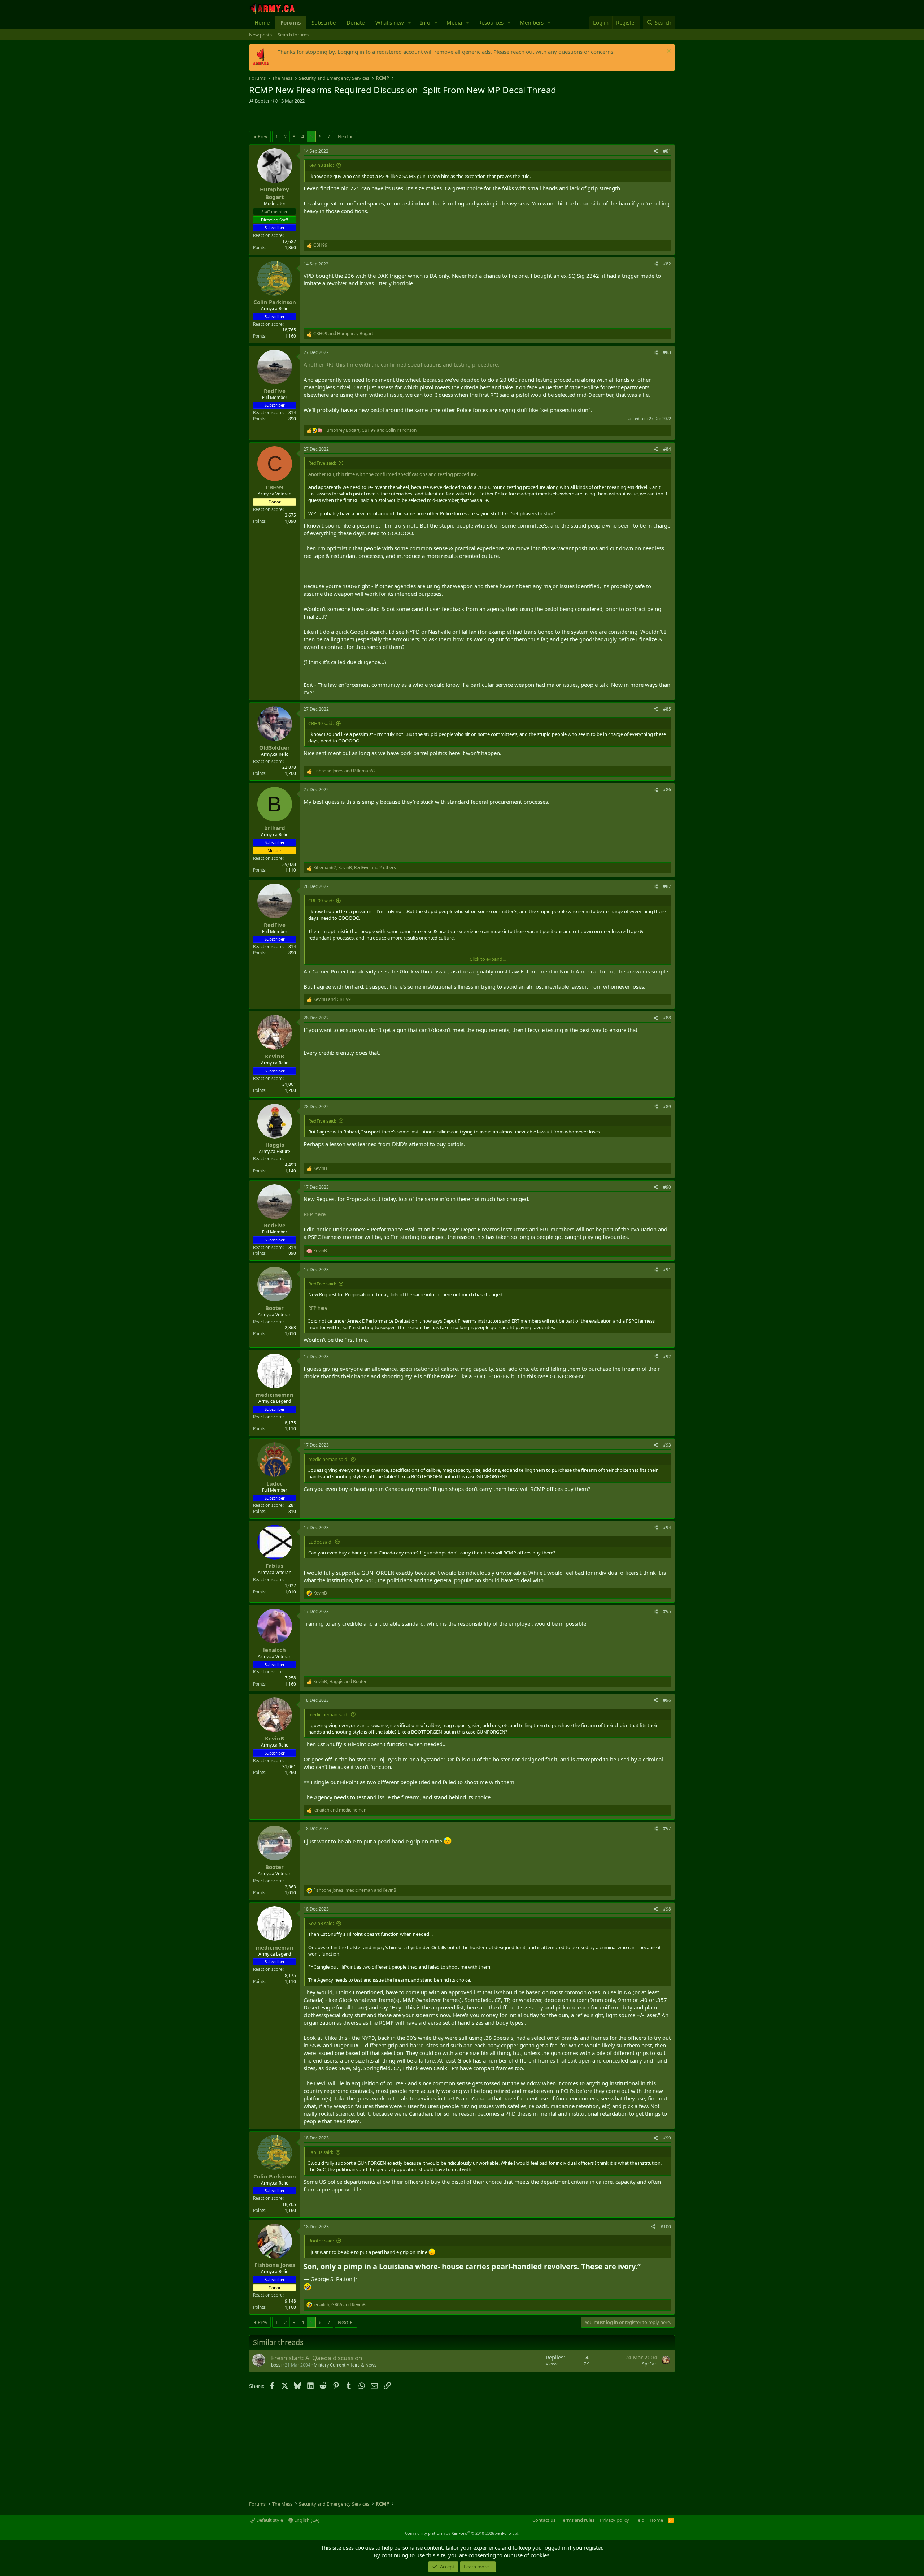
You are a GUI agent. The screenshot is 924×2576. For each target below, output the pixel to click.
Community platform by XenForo (462, 2533)
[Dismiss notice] (668, 52)
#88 (667, 1018)
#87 (667, 886)
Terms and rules (577, 2520)
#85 (667, 709)
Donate (356, 22)
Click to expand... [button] (488, 959)
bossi (276, 2365)
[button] (410, 23)
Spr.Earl (650, 2364)
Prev (263, 136)
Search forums (293, 35)
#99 (667, 2138)
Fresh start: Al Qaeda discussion (317, 2358)
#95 (667, 1611)
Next (343, 136)
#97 (667, 1828)
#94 (667, 1528)
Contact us (544, 2520)
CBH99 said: (321, 723)
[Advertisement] (334, 118)
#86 (667, 790)
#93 (667, 1445)
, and (370, 430)
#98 (667, 1909)
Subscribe (324, 22)
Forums (291, 22)
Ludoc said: (320, 1542)
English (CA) (306, 2520)
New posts (260, 35)
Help (639, 2520)
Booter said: (321, 2241)
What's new (390, 22)
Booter (262, 101)
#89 (667, 1107)
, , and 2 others (355, 868)
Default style (269, 2520)
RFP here (315, 1214)
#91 (667, 1269)
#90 (667, 1187)
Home (262, 22)
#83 (667, 352)
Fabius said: (321, 2152)
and (343, 334)
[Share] (656, 151)
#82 (667, 264)
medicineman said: (328, 1459)
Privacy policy (614, 2520)
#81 (667, 151)
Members (532, 22)
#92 (667, 1356)
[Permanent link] (644, 2267)
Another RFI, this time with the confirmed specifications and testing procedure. (401, 364)
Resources (491, 22)
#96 (667, 1700)
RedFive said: (322, 463)
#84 (667, 449)
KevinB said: (321, 165)
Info (425, 22)
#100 (666, 2227)
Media (454, 22)
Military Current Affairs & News (345, 2365)
